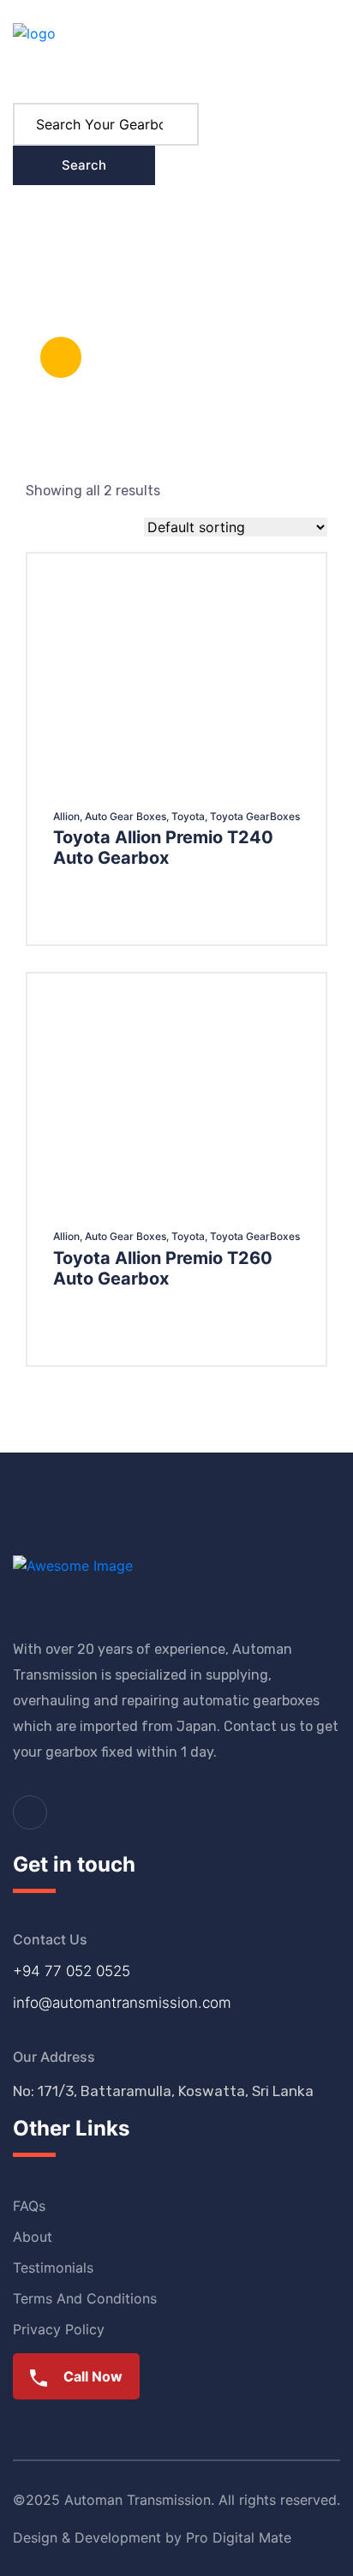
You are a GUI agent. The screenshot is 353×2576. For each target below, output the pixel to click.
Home (31, 233)
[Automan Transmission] (34, 50)
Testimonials (53, 2267)
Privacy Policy (59, 2329)
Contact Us (48, 301)
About (232, 233)
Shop (95, 233)
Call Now (91, 2376)
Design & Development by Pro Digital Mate (152, 2537)
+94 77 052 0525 (72, 1971)
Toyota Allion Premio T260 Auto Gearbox (163, 1268)
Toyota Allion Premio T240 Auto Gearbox (163, 848)
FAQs (29, 2206)
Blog (170, 233)
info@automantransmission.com (122, 2003)
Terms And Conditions (85, 2298)
